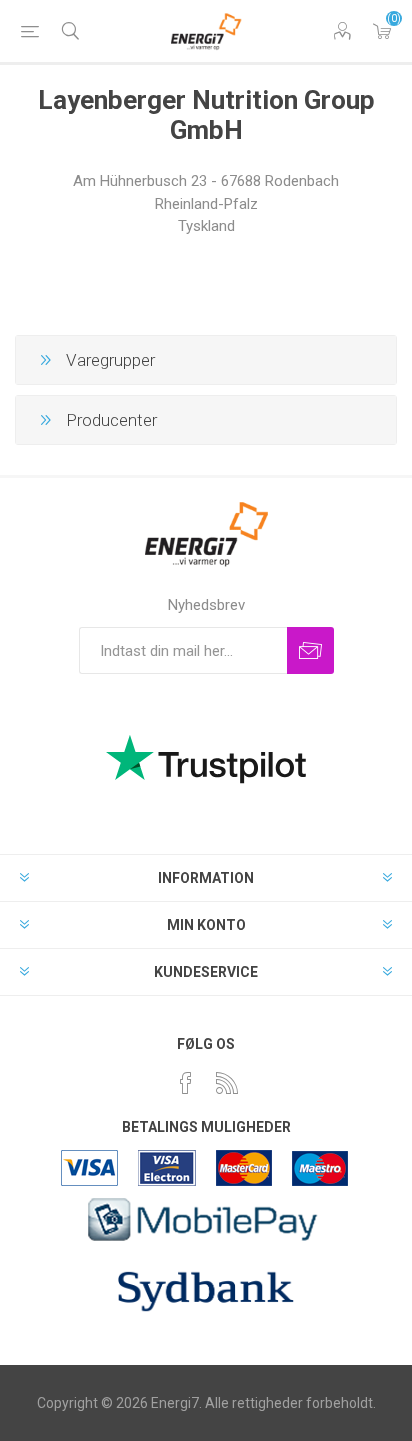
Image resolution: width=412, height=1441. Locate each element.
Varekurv (382, 31)
